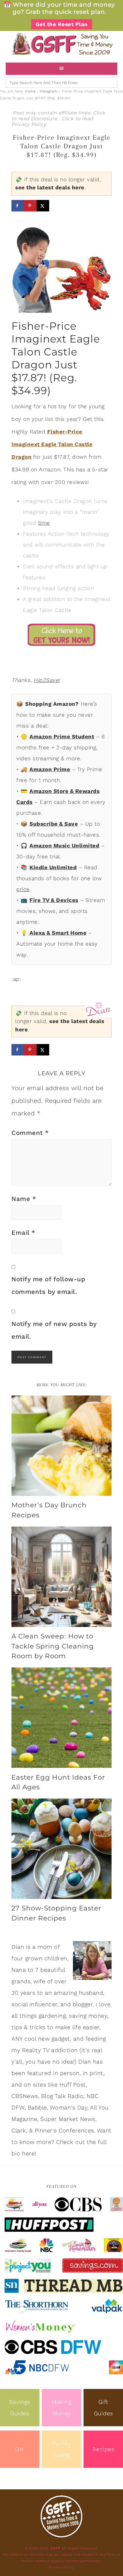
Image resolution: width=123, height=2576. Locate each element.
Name (24, 1199)
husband (91, 1993)
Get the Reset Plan (62, 24)
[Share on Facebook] (18, 206)
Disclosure (45, 119)
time (44, 523)
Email (23, 1233)
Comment (30, 1133)
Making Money (61, 2408)
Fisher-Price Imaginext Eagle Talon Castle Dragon (52, 444)
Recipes (103, 2449)
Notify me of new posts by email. (54, 1330)
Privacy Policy (29, 124)
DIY (20, 2449)
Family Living (61, 2449)
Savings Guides (20, 2408)
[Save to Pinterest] (30, 206)
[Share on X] (43, 206)
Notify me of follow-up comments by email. (48, 1285)
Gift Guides (103, 2408)
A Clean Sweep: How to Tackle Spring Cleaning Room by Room (53, 1646)
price (23, 889)
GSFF (61, 44)
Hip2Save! (47, 680)
